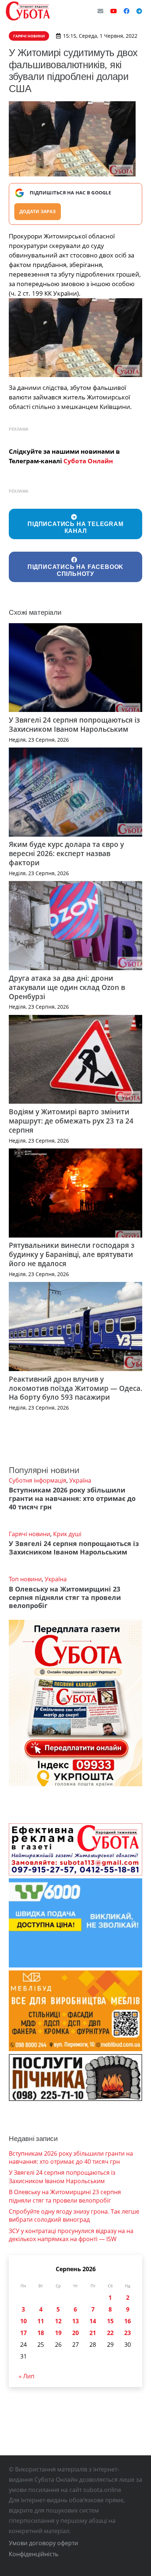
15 (110, 2321)
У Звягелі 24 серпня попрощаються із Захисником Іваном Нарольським (74, 724)
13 (75, 2321)
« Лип (27, 2376)
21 (93, 2333)
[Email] (100, 11)
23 (128, 2333)
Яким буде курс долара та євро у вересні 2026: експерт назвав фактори (66, 853)
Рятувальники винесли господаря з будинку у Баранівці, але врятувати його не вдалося (72, 1254)
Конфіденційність (34, 2554)
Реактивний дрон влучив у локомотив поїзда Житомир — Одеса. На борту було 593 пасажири (75, 1388)
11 (41, 2321)
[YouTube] (114, 11)
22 (110, 2333)
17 (23, 2333)
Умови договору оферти (43, 2543)
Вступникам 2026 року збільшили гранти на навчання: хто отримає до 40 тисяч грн (72, 1498)
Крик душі (67, 1534)
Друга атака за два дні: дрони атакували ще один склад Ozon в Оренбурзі (67, 987)
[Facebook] (126, 11)
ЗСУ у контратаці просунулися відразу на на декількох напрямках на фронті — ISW (71, 2235)
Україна (80, 1480)
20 (75, 2333)
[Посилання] (28, 11)
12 (58, 2321)
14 (93, 2321)
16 (128, 2321)
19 (58, 2333)
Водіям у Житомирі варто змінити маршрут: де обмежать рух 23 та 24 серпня (71, 1121)
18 (41, 2333)
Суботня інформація (38, 1480)
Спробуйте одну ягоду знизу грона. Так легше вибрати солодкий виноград (74, 2215)
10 (23, 2321)
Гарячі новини (30, 1534)
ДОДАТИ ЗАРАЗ (38, 211)
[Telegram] (139, 11)
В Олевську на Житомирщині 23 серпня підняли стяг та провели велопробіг (65, 1597)
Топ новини (25, 1579)
